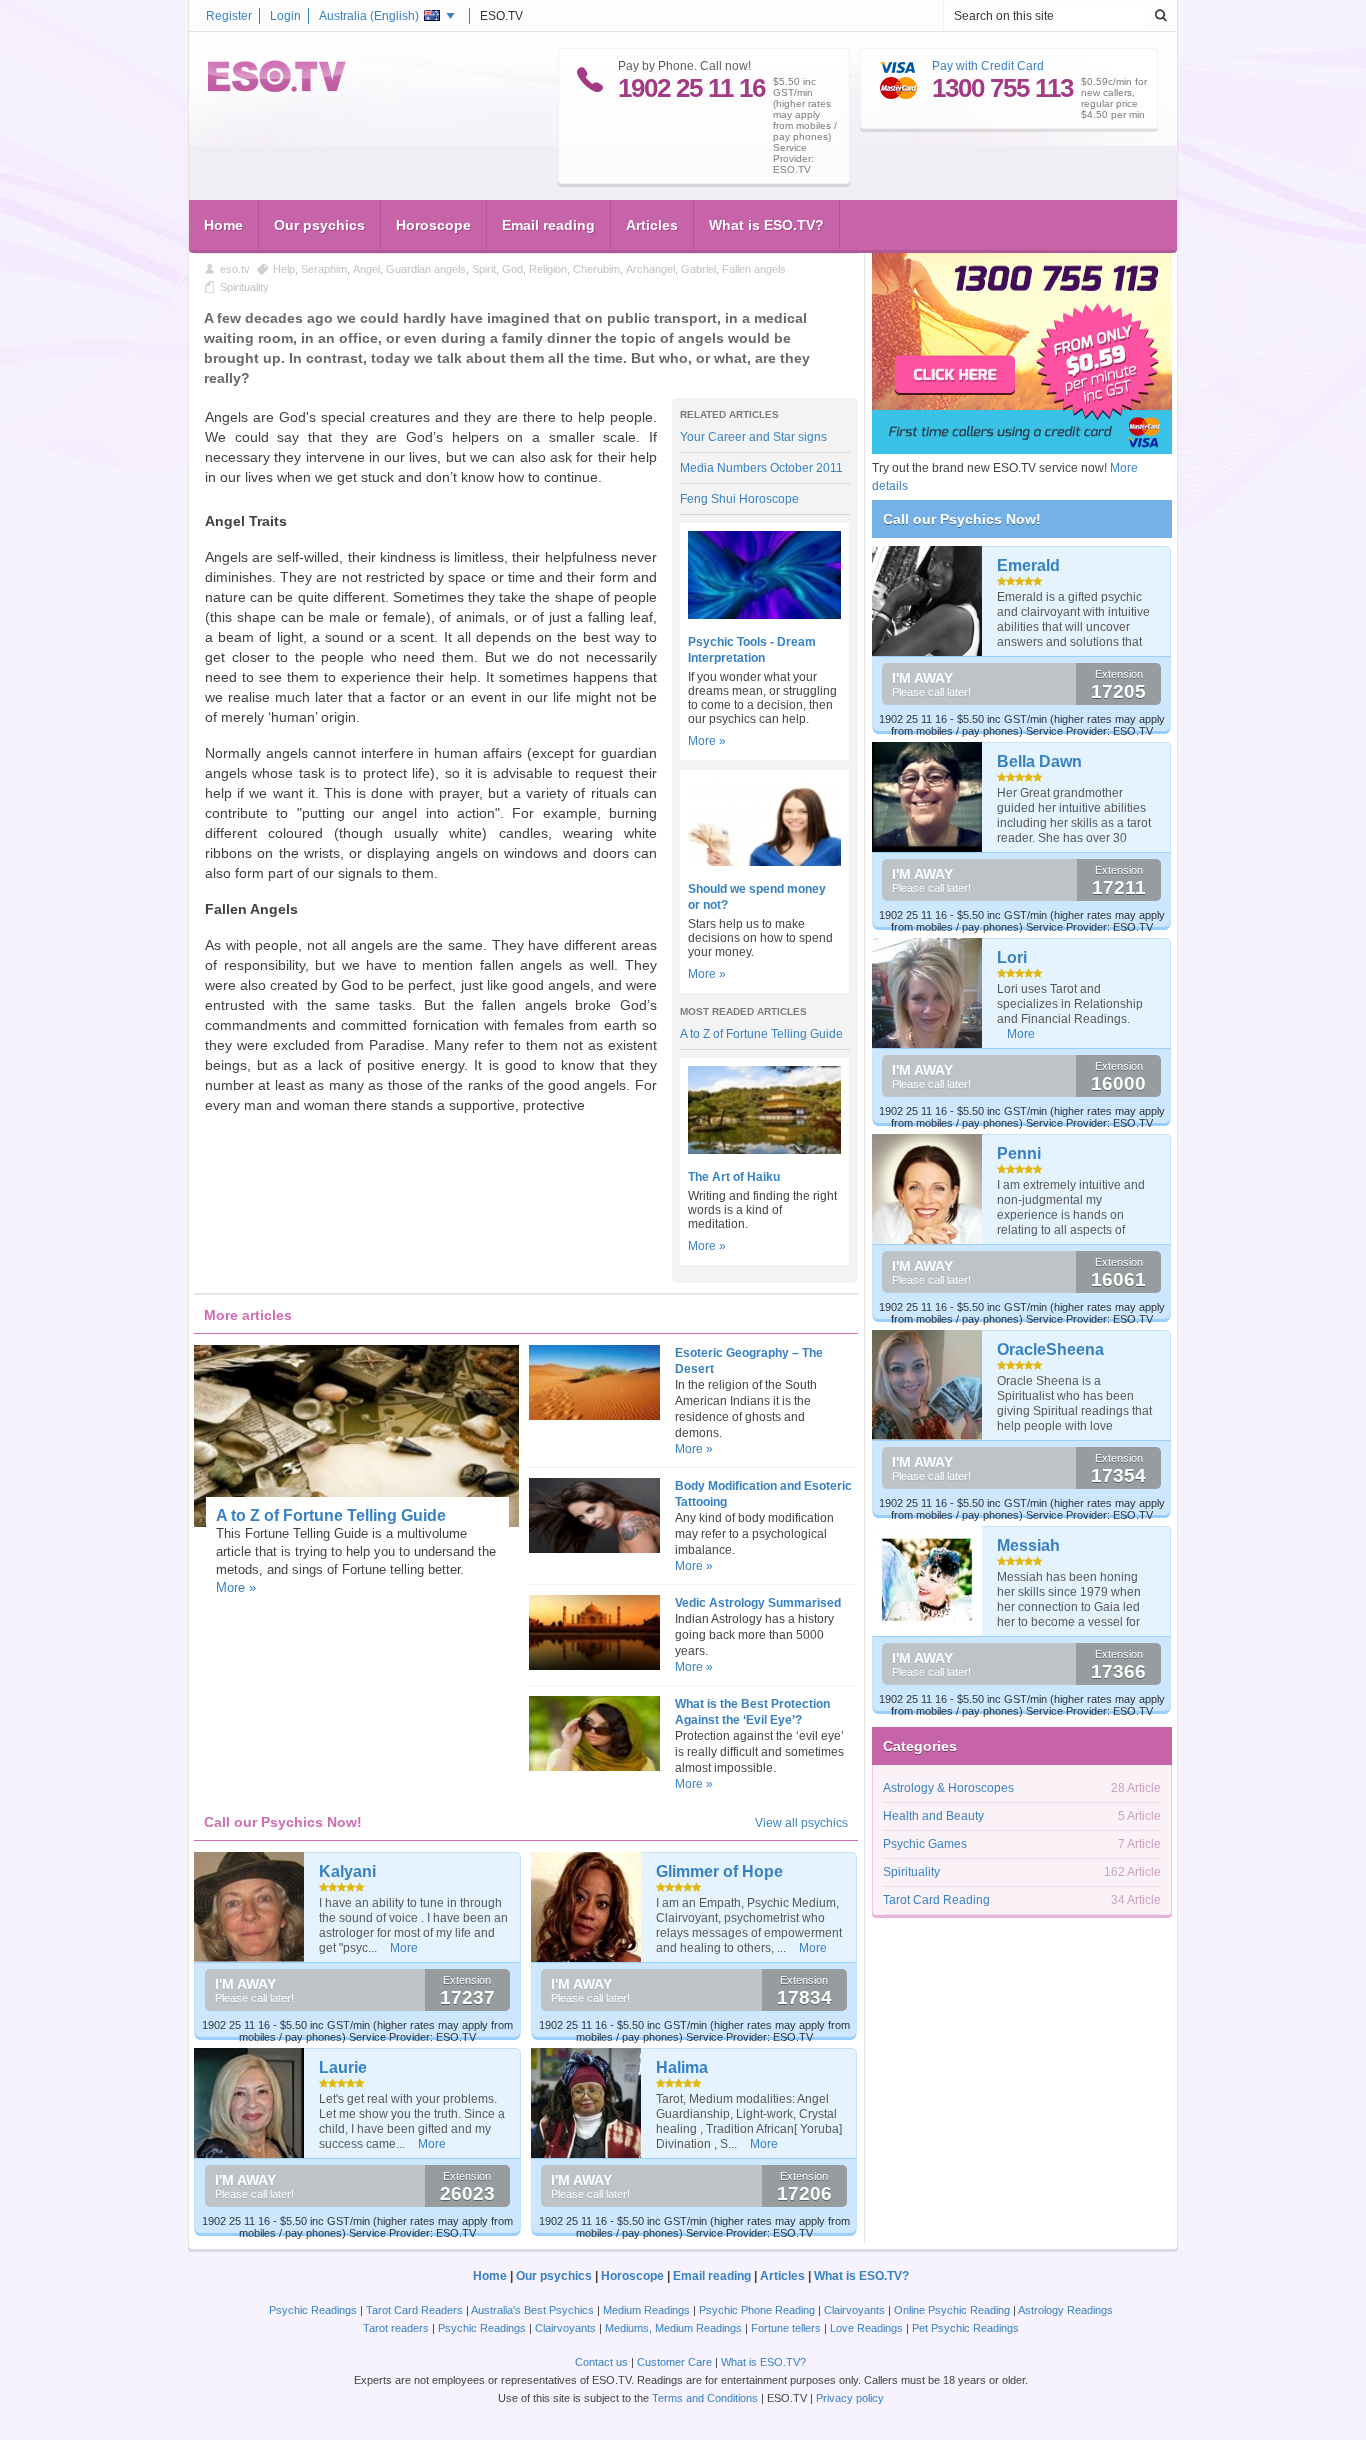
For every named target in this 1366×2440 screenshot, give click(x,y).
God (512, 269)
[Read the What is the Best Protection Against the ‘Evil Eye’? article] (594, 1767)
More (404, 1948)
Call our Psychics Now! (962, 519)
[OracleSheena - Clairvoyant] (927, 1385)
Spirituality (244, 287)
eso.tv (235, 269)
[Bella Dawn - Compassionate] (927, 797)
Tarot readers (396, 2328)
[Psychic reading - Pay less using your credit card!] (1022, 450)
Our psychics (319, 225)
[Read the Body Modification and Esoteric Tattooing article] (594, 1549)
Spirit (484, 269)
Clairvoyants (854, 2310)
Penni (1019, 1153)
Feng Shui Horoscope (739, 499)
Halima (682, 2067)
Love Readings (866, 2328)
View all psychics (801, 1823)
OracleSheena (1050, 1349)
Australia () (369, 16)
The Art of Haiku (734, 1177)
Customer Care (674, 2362)
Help (284, 269)
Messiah (1028, 1545)
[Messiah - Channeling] (927, 1581)
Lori (1012, 957)
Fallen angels (754, 269)
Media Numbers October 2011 (761, 468)
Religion (548, 269)
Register (229, 16)
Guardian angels (426, 269)
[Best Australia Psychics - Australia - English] (277, 88)
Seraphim (324, 269)
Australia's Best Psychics (532, 2310)
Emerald (1028, 565)
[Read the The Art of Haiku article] (764, 1150)
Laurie (343, 2067)
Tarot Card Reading (936, 1900)
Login (285, 16)
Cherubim (596, 269)
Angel (366, 269)
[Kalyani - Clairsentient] (249, 1907)
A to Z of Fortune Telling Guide (761, 1034)
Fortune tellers (786, 2328)
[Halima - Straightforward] (586, 2103)
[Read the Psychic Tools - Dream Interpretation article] (764, 615)
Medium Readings (646, 2310)
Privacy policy (850, 2398)
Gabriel (698, 269)
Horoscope (433, 225)
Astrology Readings (1065, 2310)
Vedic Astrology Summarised (758, 1603)
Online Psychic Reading (952, 2310)
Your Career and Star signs (753, 437)
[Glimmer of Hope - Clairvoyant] (586, 1907)
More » (707, 741)
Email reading (548, 225)
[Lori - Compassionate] (927, 993)
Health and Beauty (933, 1816)
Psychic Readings (313, 2310)
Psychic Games (925, 1844)
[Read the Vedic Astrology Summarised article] (594, 1666)
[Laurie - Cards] (249, 2103)
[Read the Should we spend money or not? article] (764, 862)
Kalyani (347, 1871)
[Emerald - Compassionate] (927, 601)
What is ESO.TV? (766, 225)
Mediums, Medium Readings (673, 2328)
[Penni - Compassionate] (927, 1189)
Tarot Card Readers (414, 2310)
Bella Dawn (1039, 761)
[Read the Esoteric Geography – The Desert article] (594, 1416)
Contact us (601, 2362)
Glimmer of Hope (719, 1871)
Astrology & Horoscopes (948, 1788)
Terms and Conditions (705, 2398)
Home (223, 225)
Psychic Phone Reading (757, 2310)
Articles (652, 225)
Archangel (650, 269)
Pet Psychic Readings (965, 2328)
